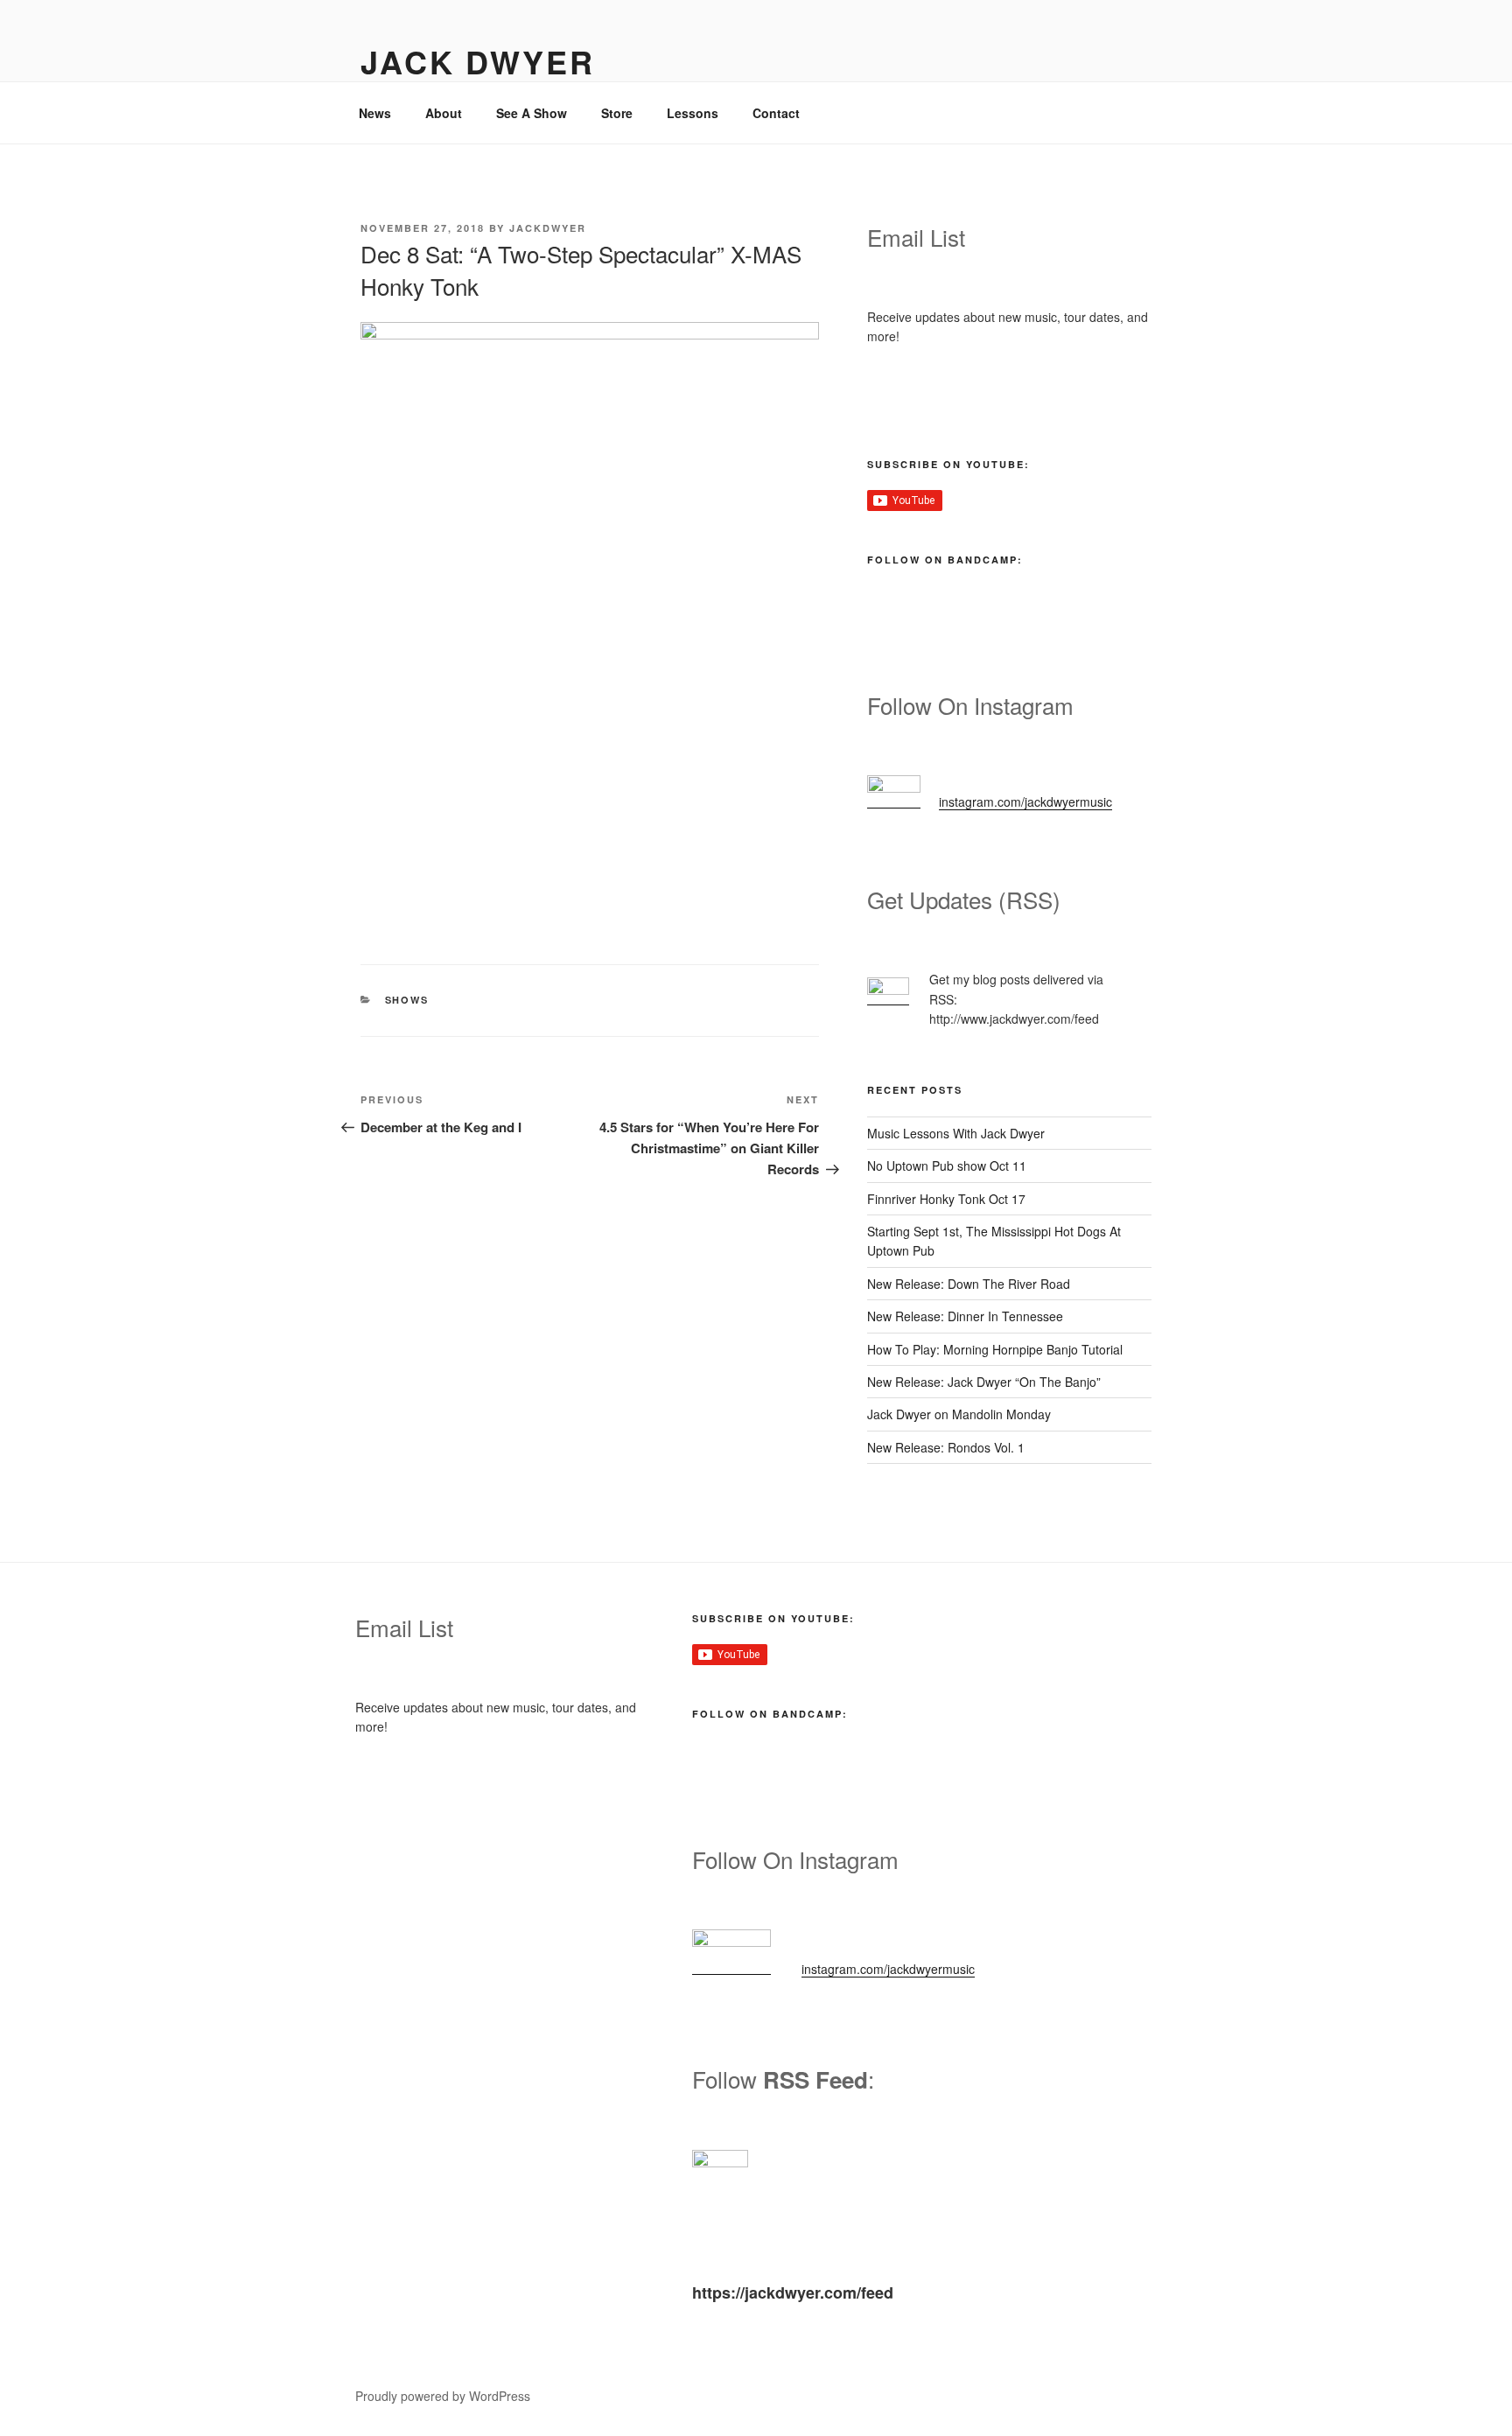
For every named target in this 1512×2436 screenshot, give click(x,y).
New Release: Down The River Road (969, 1284)
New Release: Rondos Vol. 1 (946, 1447)
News (375, 113)
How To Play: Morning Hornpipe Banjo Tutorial (995, 1349)
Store (617, 113)
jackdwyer (548, 228)
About (444, 113)
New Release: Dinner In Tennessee (965, 1316)
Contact (776, 113)
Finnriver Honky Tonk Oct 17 (946, 1199)
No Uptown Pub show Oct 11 (947, 1165)
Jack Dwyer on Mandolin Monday (959, 1414)
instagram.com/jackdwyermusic (1025, 801)
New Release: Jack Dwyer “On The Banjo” (984, 1382)
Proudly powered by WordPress (443, 2396)
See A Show (532, 113)
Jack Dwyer (478, 61)
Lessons (693, 113)
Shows (407, 1000)
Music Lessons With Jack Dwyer (956, 1133)
